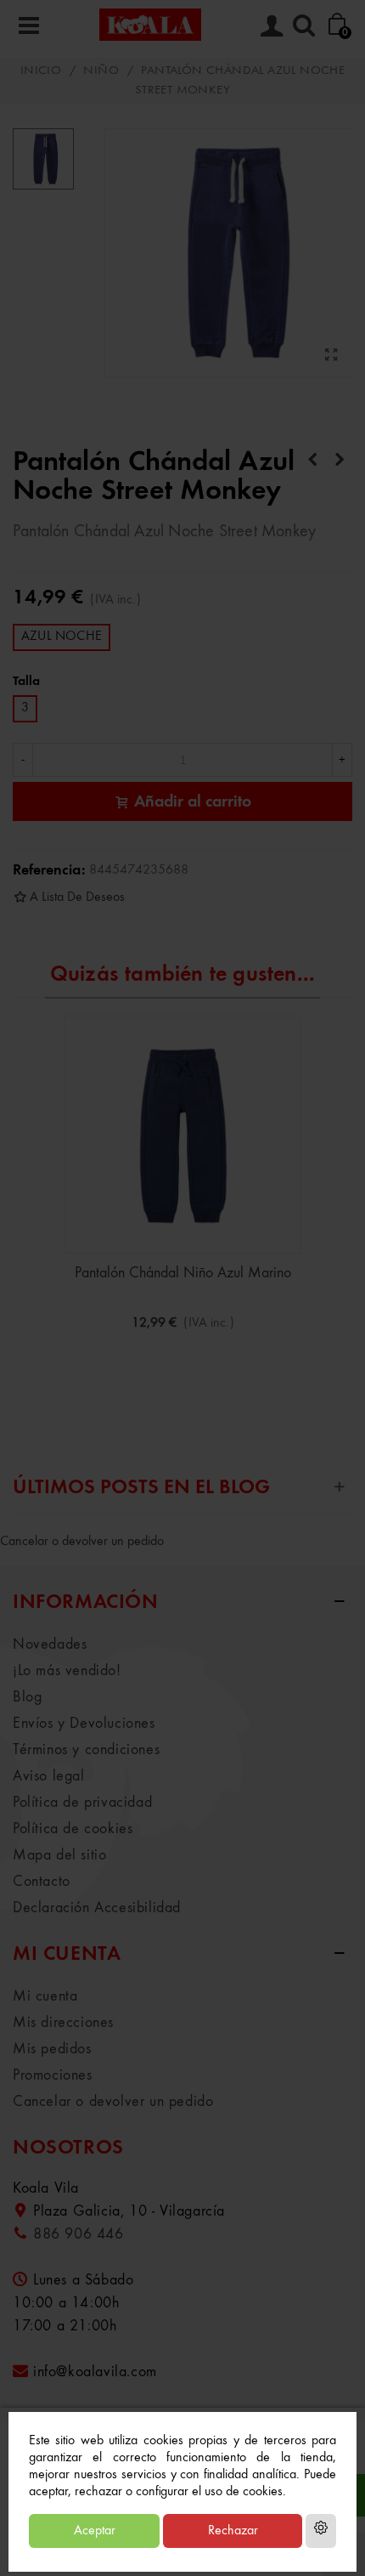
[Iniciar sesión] (272, 25)
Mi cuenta (45, 1996)
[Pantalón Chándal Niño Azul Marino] (182, 1135)
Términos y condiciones (86, 1750)
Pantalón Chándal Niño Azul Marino (183, 1273)
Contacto (42, 1882)
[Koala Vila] (150, 24)
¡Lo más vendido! (67, 1671)
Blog (27, 1697)
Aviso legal (49, 1776)
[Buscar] (304, 25)
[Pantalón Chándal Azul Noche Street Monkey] (331, 356)
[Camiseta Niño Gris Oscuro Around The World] (340, 461)
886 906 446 (79, 2234)
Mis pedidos (52, 2049)
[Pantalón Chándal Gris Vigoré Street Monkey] (312, 461)
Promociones (53, 2075)
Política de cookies (73, 1829)
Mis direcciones (63, 2023)
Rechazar (233, 2531)
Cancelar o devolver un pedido (82, 1542)
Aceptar (95, 2531)
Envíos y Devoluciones (84, 1724)
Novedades (50, 1645)
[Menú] (29, 25)
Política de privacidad (82, 1803)
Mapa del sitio (59, 1855)
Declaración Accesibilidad (97, 1908)
